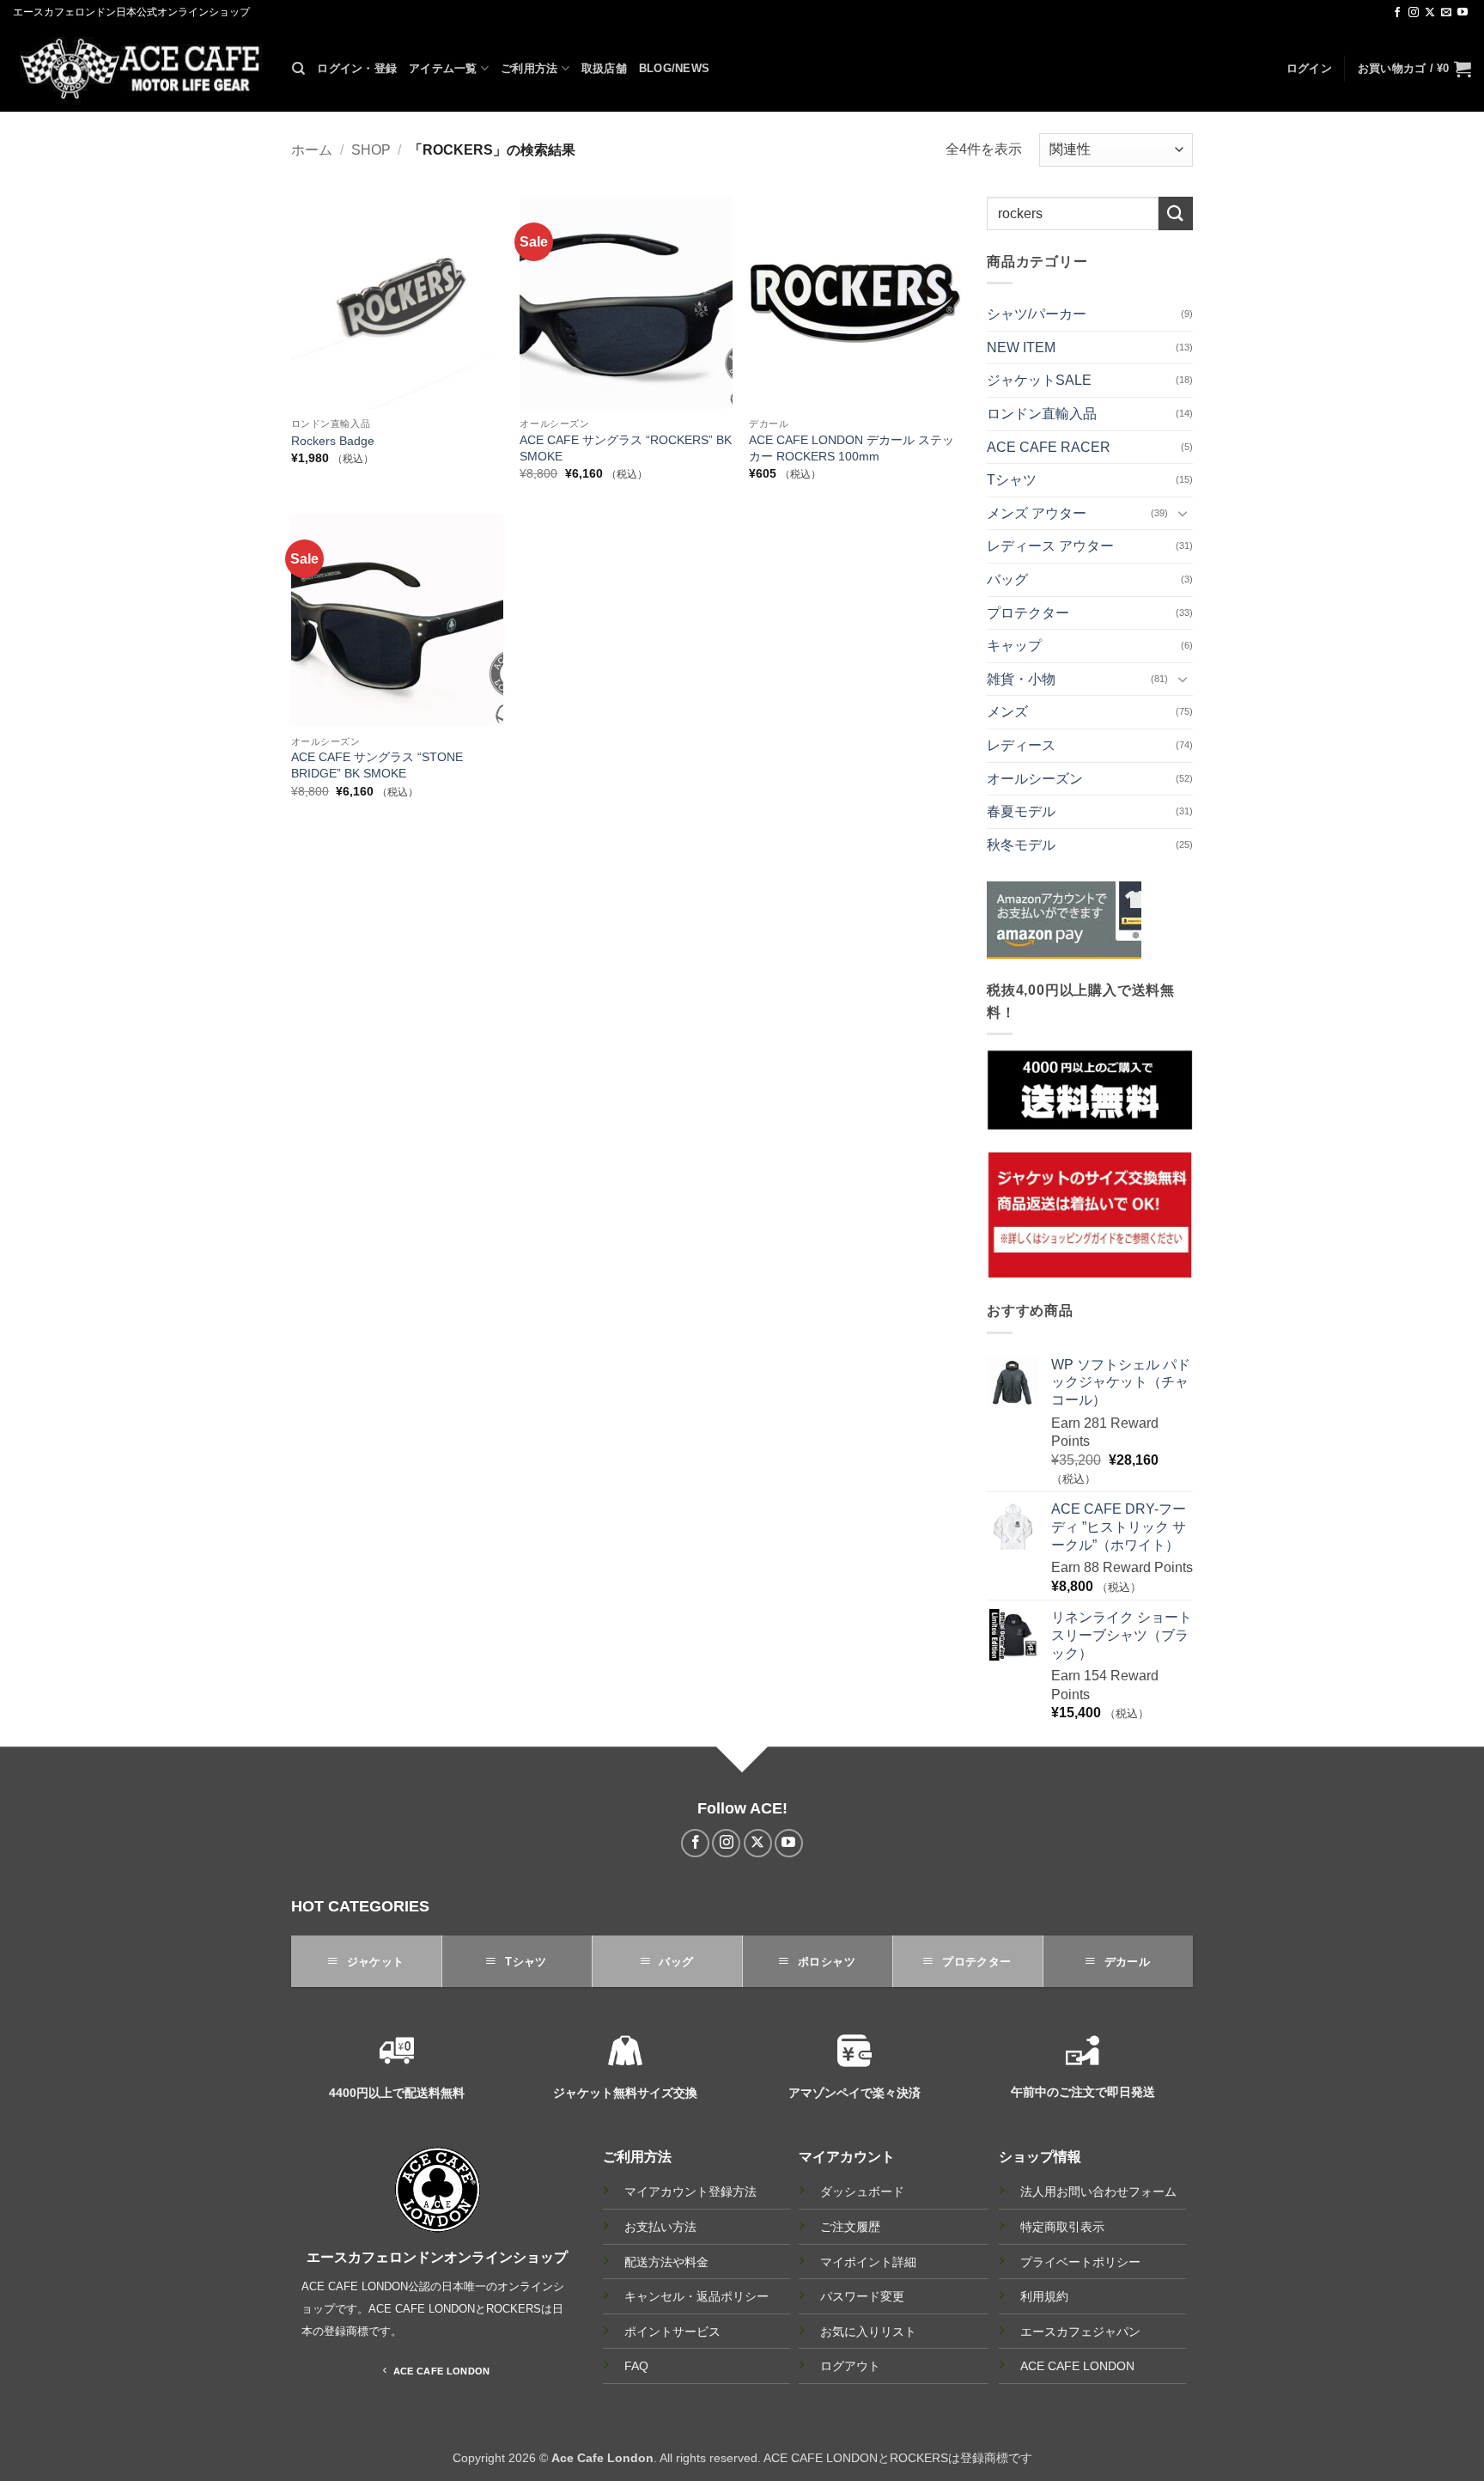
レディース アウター (1050, 546)
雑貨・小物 (1021, 679)
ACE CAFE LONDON (1077, 2366)
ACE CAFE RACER (1049, 447)
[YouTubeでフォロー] (1463, 13)
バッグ (1007, 579)
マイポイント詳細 (868, 2262)
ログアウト (850, 2366)
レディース (1021, 745)
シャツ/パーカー (1037, 314)
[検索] (298, 69)
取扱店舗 (604, 68)
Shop (371, 150)
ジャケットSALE (1039, 380)
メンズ (1007, 712)
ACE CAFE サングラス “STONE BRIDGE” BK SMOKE (377, 765)
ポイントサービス (672, 2332)
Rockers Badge (333, 441)
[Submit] (1176, 213)
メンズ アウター (1037, 513)
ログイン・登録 (357, 68)
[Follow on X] (1430, 13)
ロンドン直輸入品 (1042, 414)
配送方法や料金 (666, 2262)
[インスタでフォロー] (1414, 13)
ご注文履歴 (850, 2227)
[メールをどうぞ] (1446, 13)
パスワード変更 (862, 2296)
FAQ (636, 2366)
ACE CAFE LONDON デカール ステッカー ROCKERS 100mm (851, 448)
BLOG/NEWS (674, 68)
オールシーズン (1035, 779)
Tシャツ (1012, 480)
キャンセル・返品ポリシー (696, 2297)
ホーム (312, 150)
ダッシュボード (862, 2191)
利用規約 (1044, 2296)
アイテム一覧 (443, 68)
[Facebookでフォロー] (1397, 13)
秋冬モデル (1021, 845)
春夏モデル (1021, 811)
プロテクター (1028, 613)
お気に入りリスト (868, 2332)
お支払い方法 (660, 2227)
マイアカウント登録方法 (690, 2192)
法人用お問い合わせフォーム (1098, 2191)
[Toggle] (1183, 513)
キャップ (1014, 646)
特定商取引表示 (1062, 2227)
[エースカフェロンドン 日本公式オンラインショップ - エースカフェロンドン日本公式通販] (140, 68)
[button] (1309, 69)
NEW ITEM (1021, 347)
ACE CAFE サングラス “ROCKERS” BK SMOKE (626, 448)
